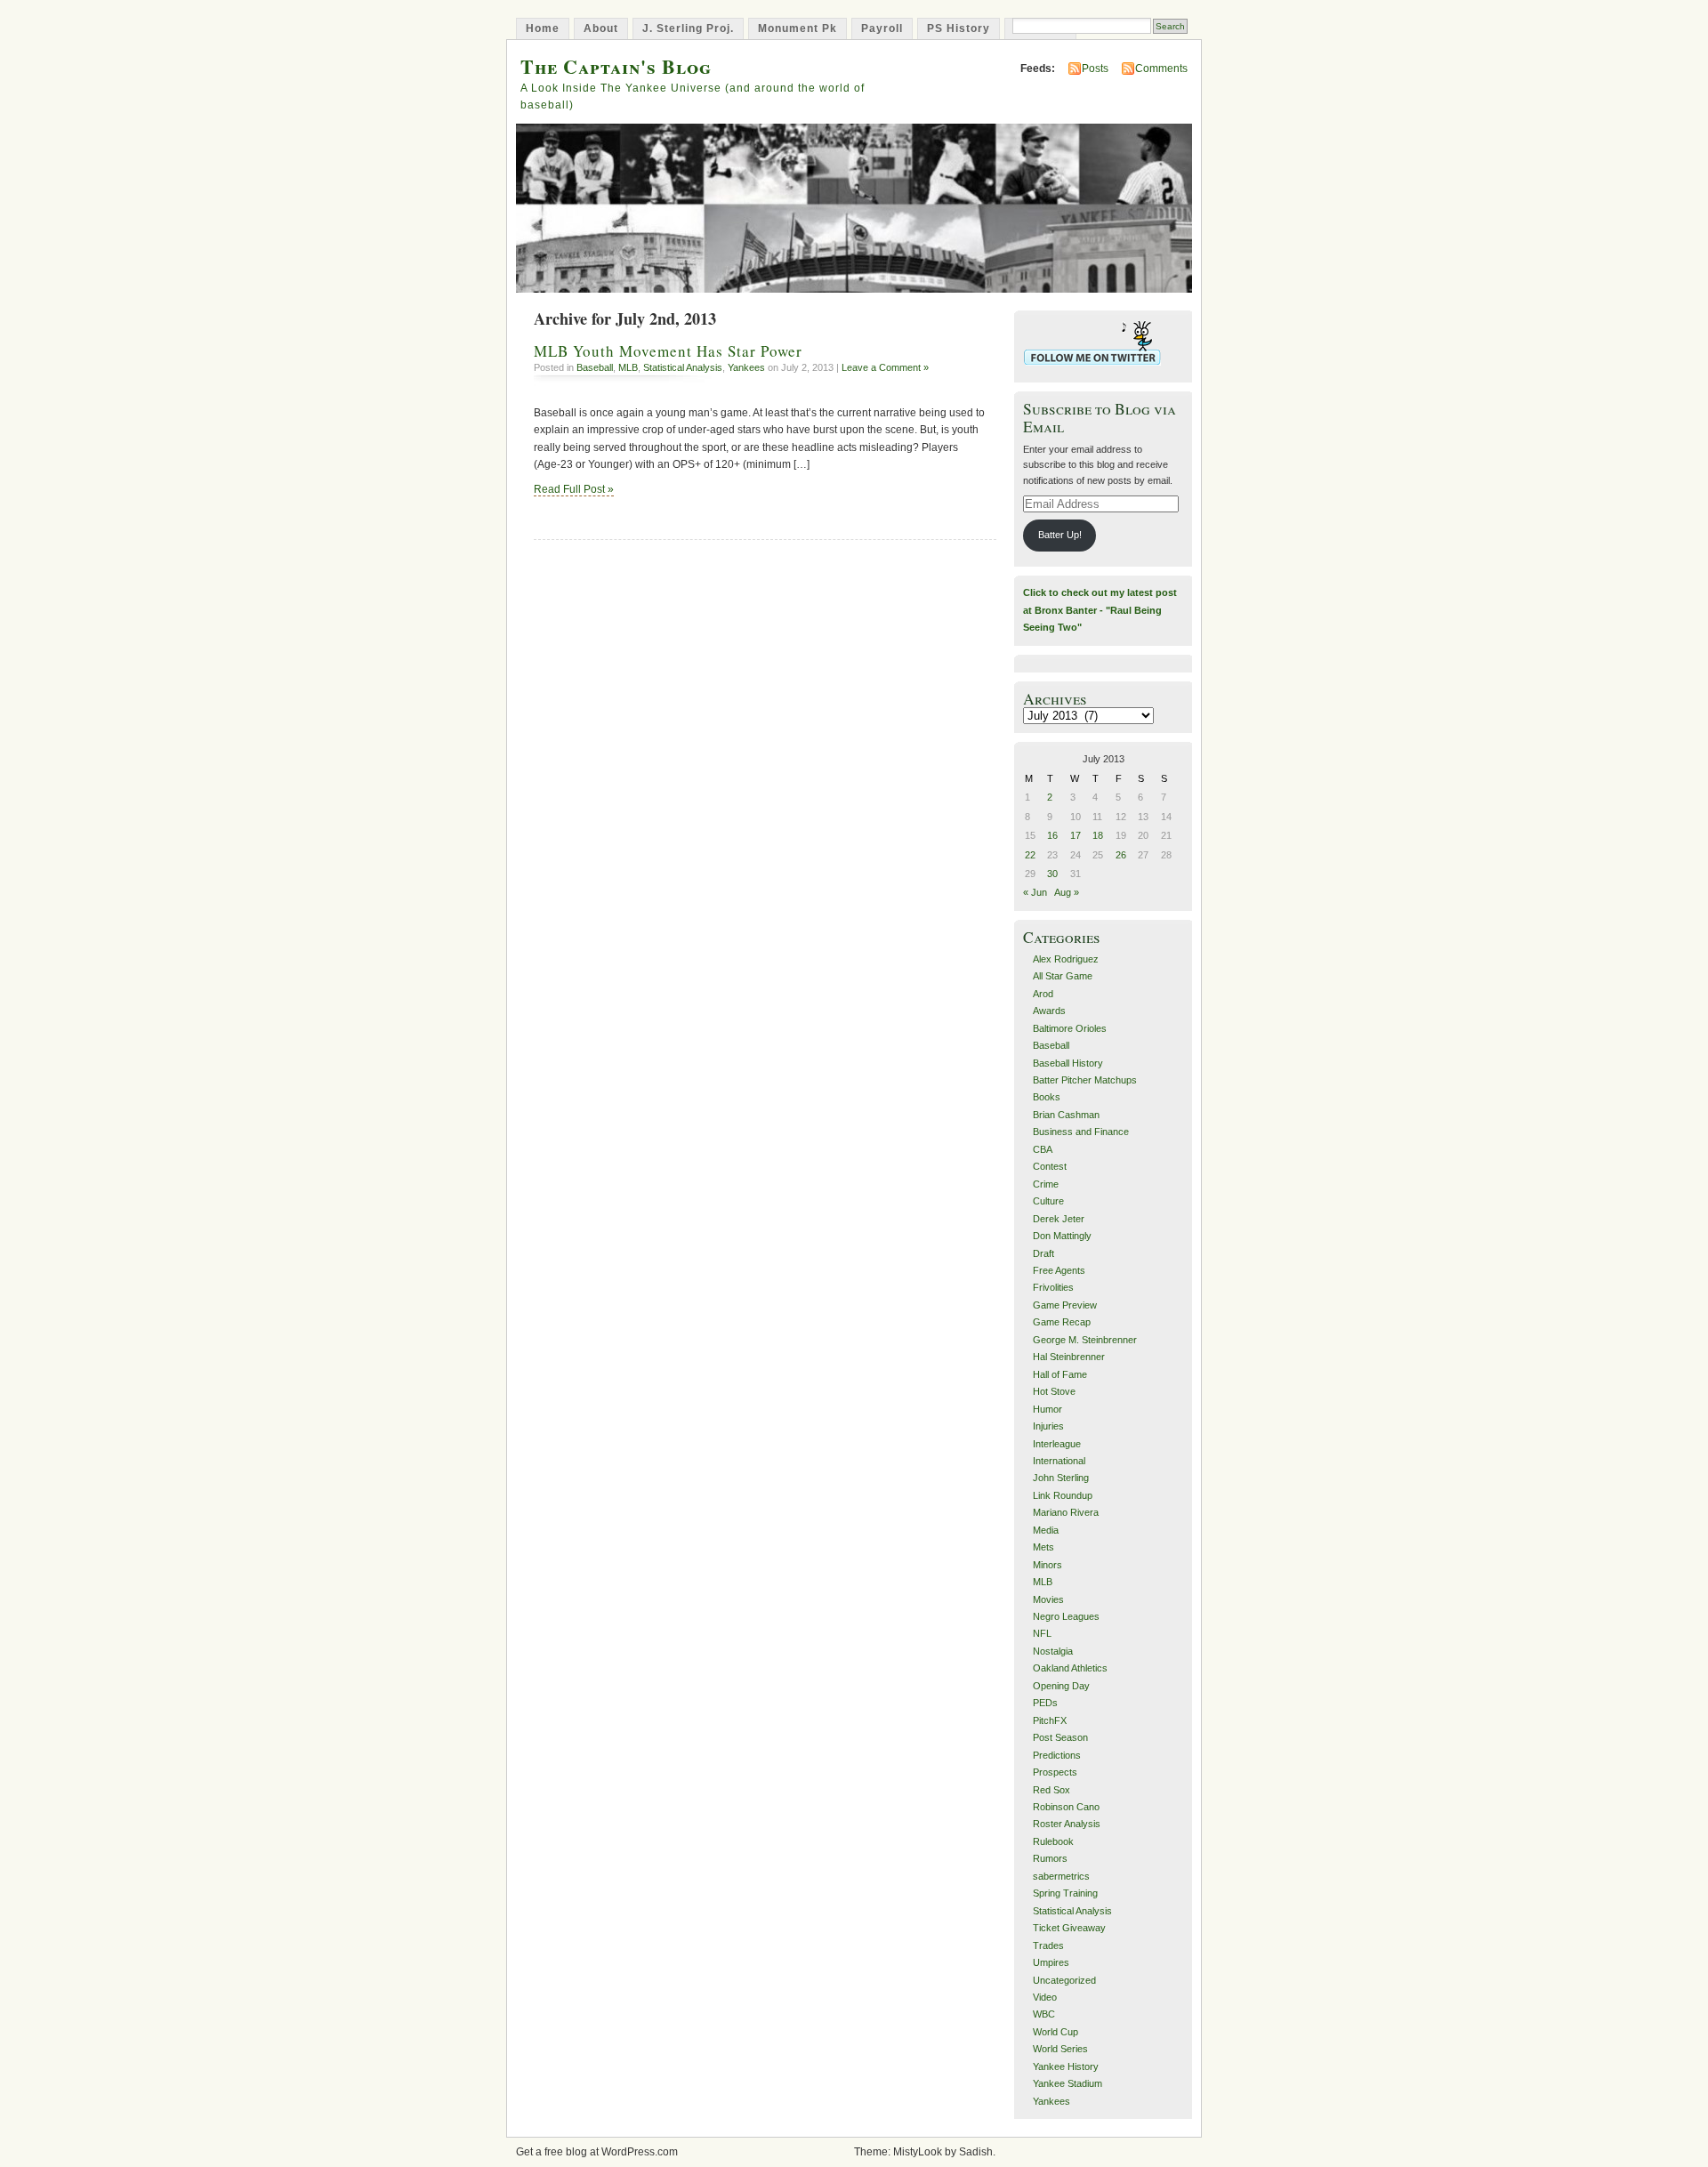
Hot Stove (1054, 1391)
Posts (1095, 68)
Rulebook (1053, 1841)
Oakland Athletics (1070, 1668)
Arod (1043, 994)
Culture (1048, 1201)
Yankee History (1066, 2066)
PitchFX (1050, 1720)
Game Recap (1062, 1322)
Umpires (1051, 1962)
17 (1076, 835)
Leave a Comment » (885, 367)
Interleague (1057, 1444)
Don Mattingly (1062, 1236)
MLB (628, 367)
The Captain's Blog (616, 66)
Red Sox (1051, 1790)
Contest (1050, 1166)
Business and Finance (1081, 1132)
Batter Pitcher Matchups (1085, 1080)
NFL (1042, 1633)
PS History (959, 28)
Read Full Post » (574, 489)
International (1059, 1461)
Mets (1043, 1547)
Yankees (746, 367)
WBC (1044, 2014)
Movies (1048, 1599)
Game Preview (1065, 1305)
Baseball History (1068, 1063)
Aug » (1067, 892)
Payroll (882, 28)
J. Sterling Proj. (688, 28)
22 (1030, 855)
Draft (1043, 1253)
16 (1052, 835)
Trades (1048, 1945)
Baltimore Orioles (1070, 1028)
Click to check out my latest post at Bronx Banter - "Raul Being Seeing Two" (1100, 610)
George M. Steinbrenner (1085, 1340)
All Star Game (1063, 976)
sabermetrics (1061, 1876)
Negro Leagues (1066, 1616)
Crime (1046, 1184)
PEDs (1045, 1703)
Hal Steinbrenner (1069, 1357)
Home (543, 28)
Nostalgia (1053, 1651)
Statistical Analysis (683, 367)
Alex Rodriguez (1066, 959)
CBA (1043, 1149)
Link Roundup (1063, 1495)
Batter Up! (1060, 535)
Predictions (1057, 1755)
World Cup (1055, 2032)
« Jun (1035, 892)
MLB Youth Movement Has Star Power (668, 351)
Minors (1047, 1565)
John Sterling (1061, 1478)
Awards (1049, 1011)
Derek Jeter (1059, 1219)
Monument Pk (798, 28)
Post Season (1060, 1737)
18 (1098, 835)
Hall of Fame (1060, 1374)
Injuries (1048, 1426)
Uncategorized (1064, 1980)
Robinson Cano (1066, 1807)
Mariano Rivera (1066, 1512)
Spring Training (1065, 1893)
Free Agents (1059, 1270)
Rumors (1050, 1858)
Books (1047, 1097)
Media (1046, 1530)
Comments (1161, 68)
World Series (1060, 2049)
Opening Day (1061, 1686)
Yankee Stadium (1067, 2083)
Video (1045, 1997)
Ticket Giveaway (1069, 1928)
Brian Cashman (1066, 1115)
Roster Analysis (1067, 1824)
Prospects (1055, 1772)
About (601, 28)
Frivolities (1053, 1287)
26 (1121, 855)
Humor (1047, 1409)
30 (1052, 874)
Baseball (595, 367)
